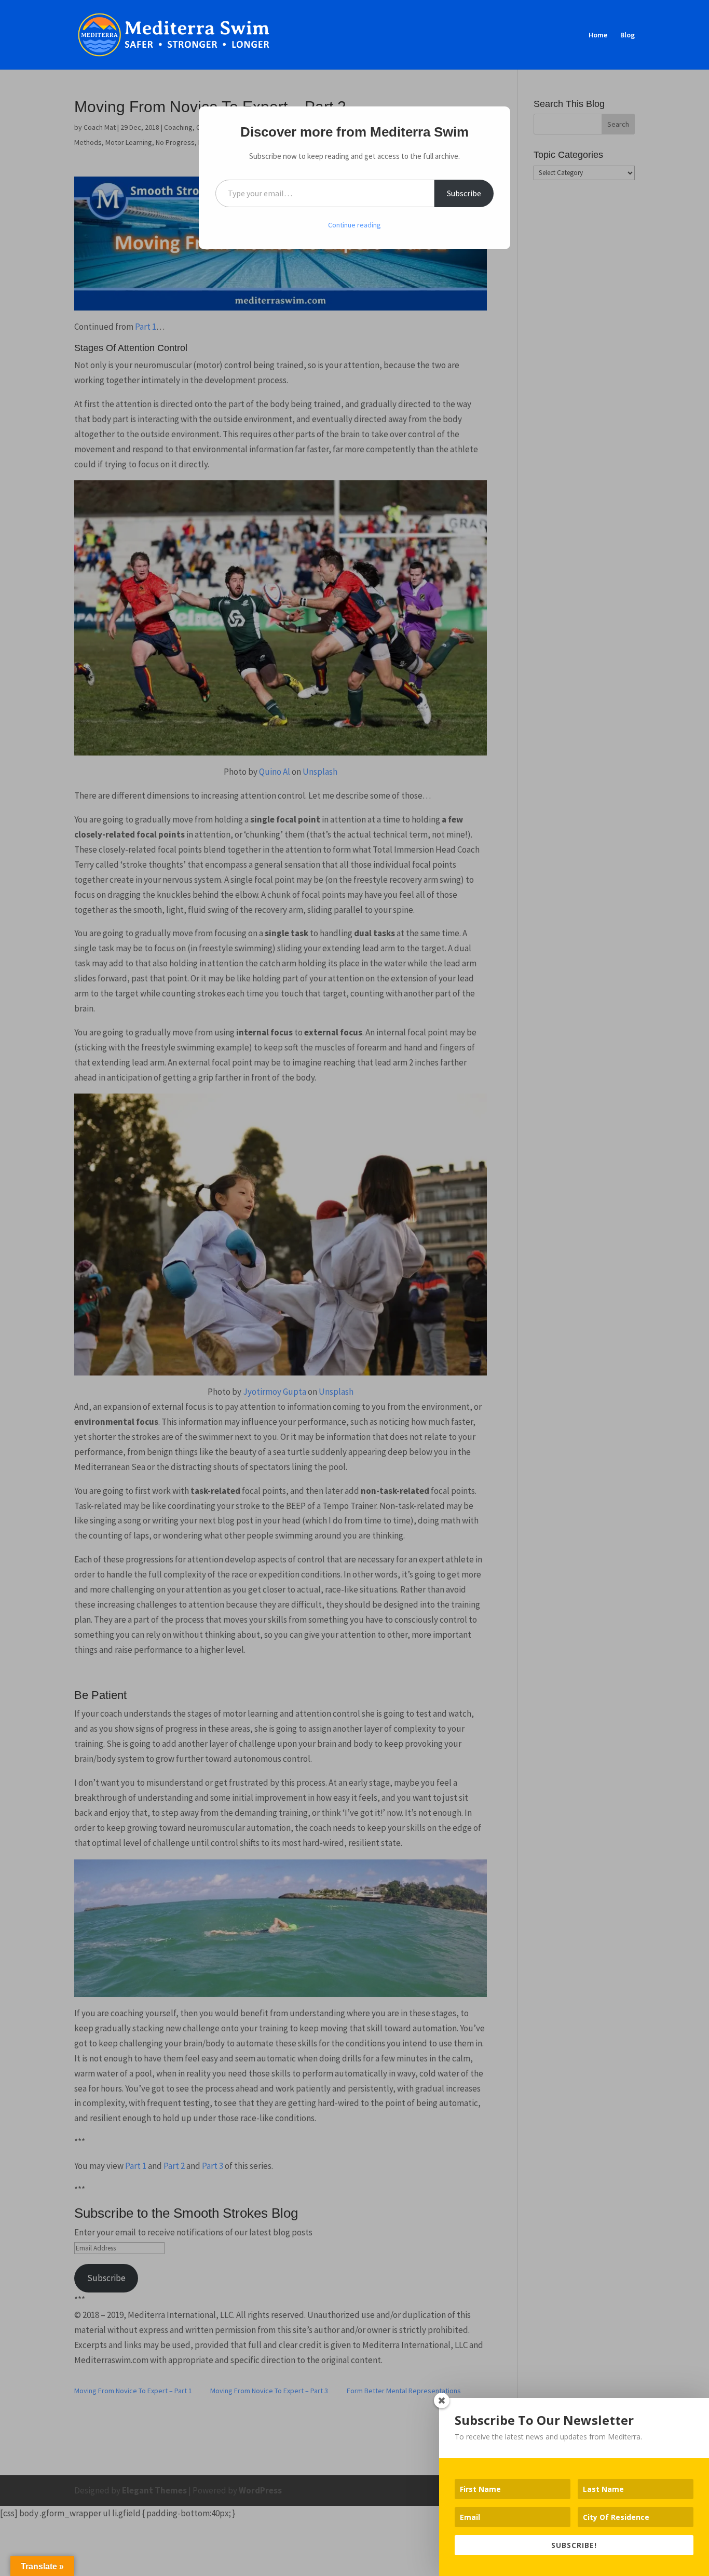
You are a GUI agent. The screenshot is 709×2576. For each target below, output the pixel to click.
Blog (628, 35)
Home (598, 35)
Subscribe (464, 193)
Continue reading (354, 225)
